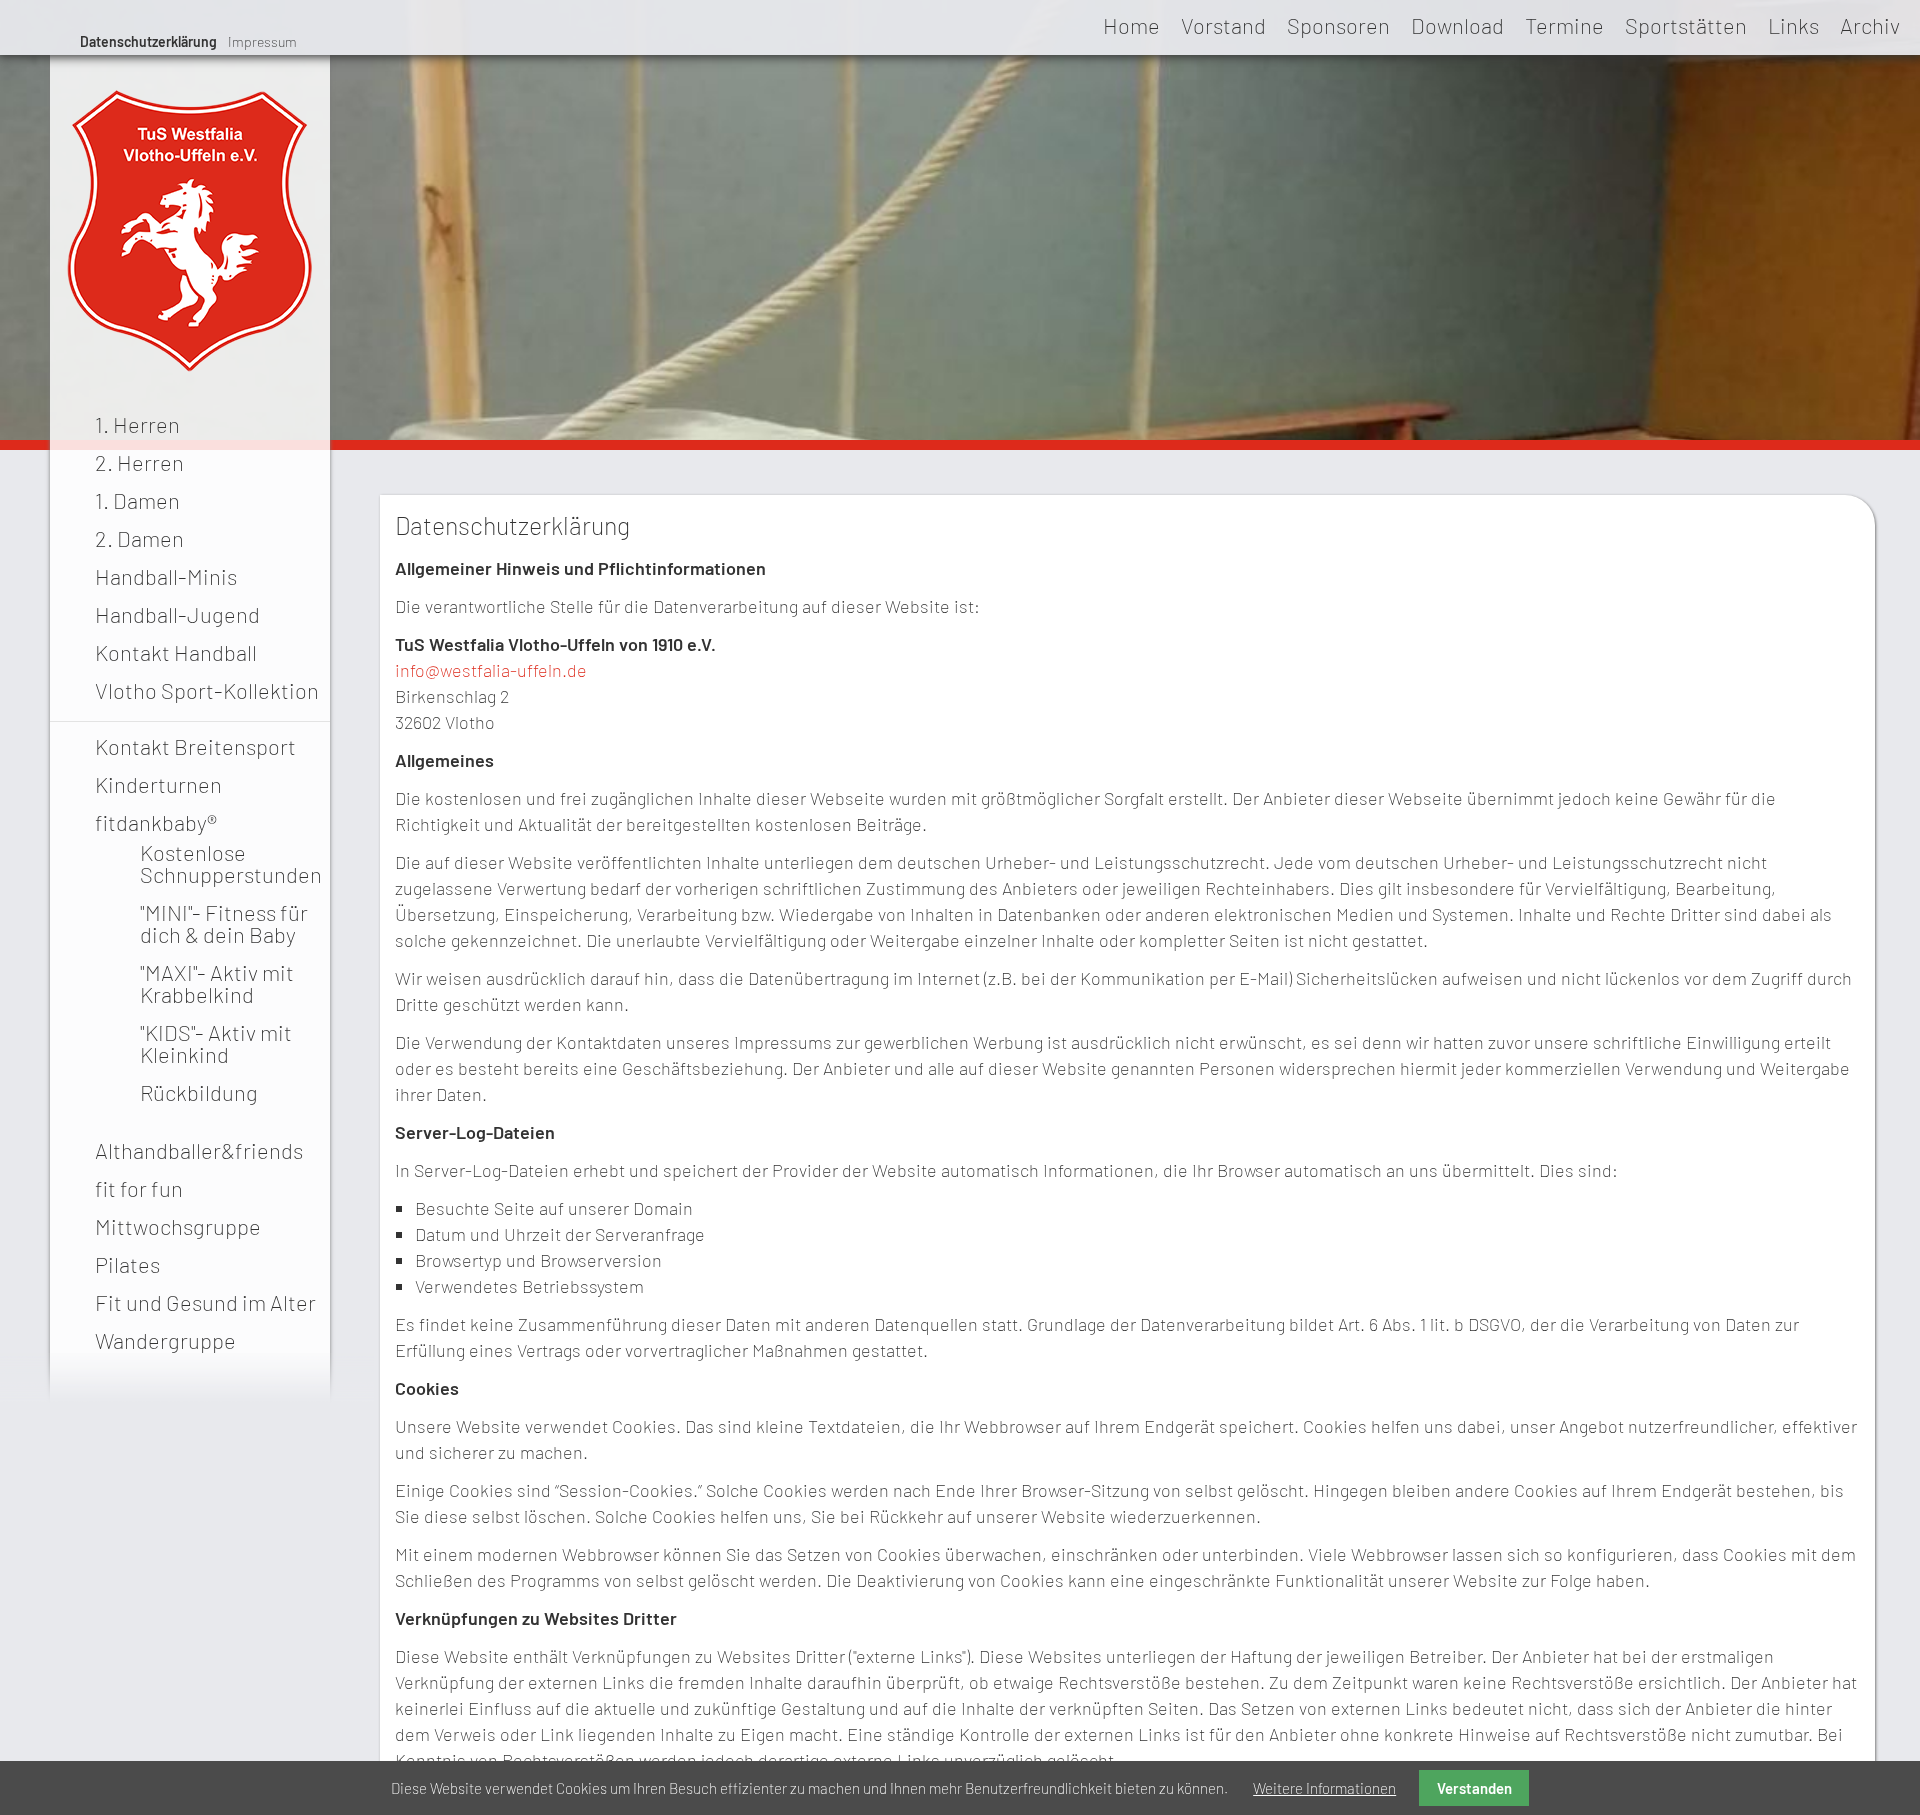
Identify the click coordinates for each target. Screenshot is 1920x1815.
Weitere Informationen (1324, 1788)
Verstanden (1474, 1788)
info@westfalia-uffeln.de (491, 670)
